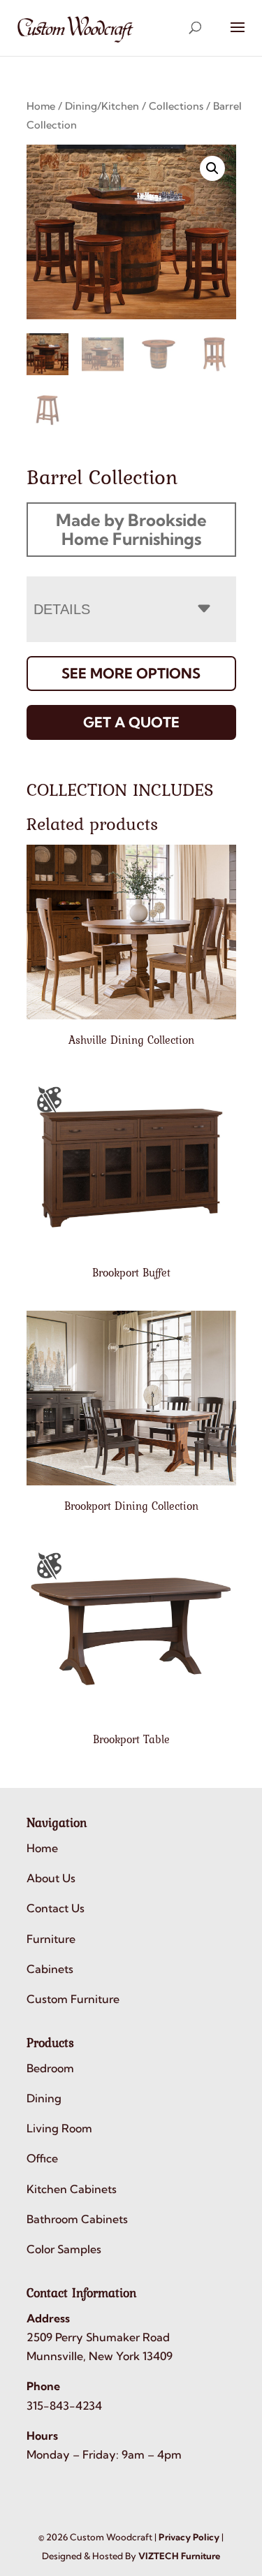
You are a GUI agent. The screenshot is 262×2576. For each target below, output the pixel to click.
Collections (176, 106)
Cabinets (50, 1969)
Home (41, 106)
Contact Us (56, 1908)
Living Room (59, 2128)
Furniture (51, 1939)
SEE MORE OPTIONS (131, 673)
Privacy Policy (189, 2537)
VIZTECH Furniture (179, 2556)
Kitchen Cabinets (72, 2189)
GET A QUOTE (131, 722)
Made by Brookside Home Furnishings (131, 529)
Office (42, 2158)
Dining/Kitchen (102, 106)
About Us (51, 1878)
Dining (44, 2098)
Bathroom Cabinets (77, 2219)
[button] (212, 168)
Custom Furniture (73, 1999)
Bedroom (50, 2068)
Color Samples (64, 2249)
